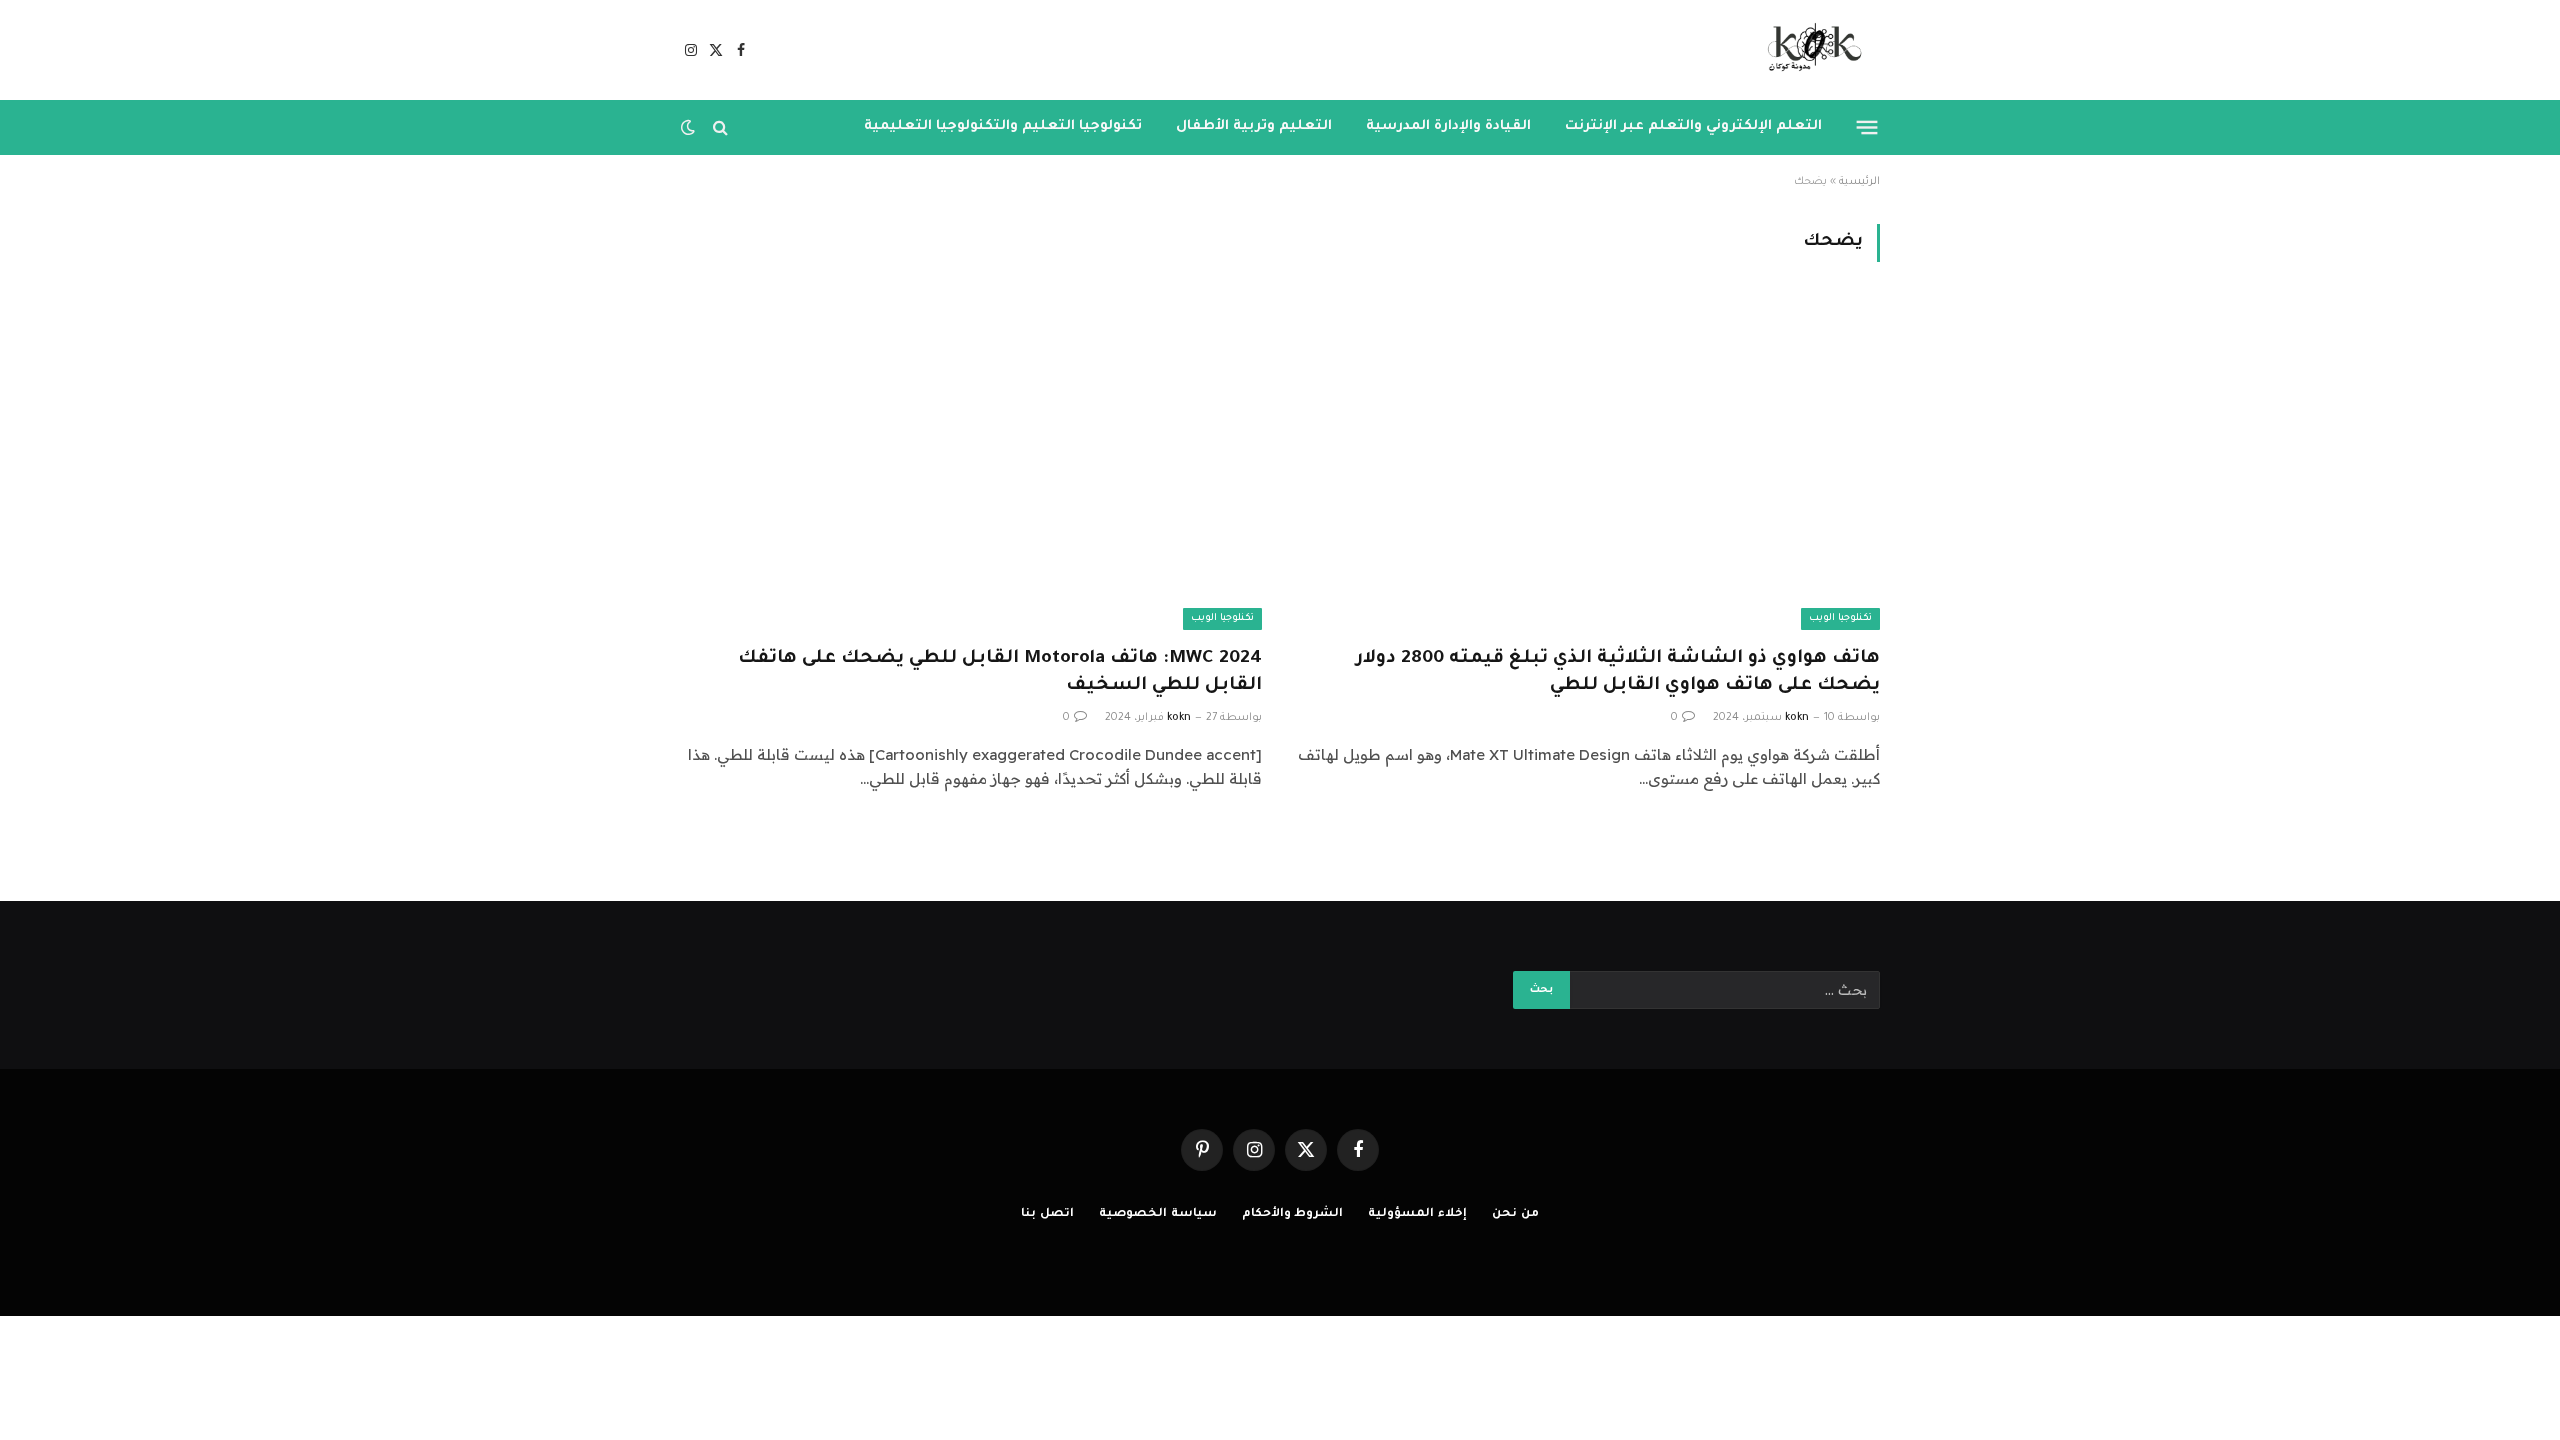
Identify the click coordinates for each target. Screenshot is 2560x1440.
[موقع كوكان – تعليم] (1808, 50)
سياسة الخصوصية (1158, 1214)
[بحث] (720, 127)
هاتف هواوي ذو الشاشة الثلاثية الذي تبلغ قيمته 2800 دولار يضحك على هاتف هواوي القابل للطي (1618, 672)
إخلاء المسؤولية (1417, 1214)
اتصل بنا (1047, 1214)
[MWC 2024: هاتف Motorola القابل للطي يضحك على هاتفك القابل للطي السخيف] (971, 465)
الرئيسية (1859, 182)
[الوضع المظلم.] (690, 127)
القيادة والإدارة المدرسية (1448, 126)
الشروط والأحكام (1293, 1214)
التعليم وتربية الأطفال (1254, 126)
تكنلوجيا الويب (1840, 618)
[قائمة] (1867, 127)
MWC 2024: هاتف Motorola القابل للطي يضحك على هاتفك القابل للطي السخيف (1000, 672)
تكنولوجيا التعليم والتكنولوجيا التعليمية (1003, 126)
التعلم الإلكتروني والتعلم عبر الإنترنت (1693, 126)
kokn (1797, 718)
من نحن (1515, 1214)
